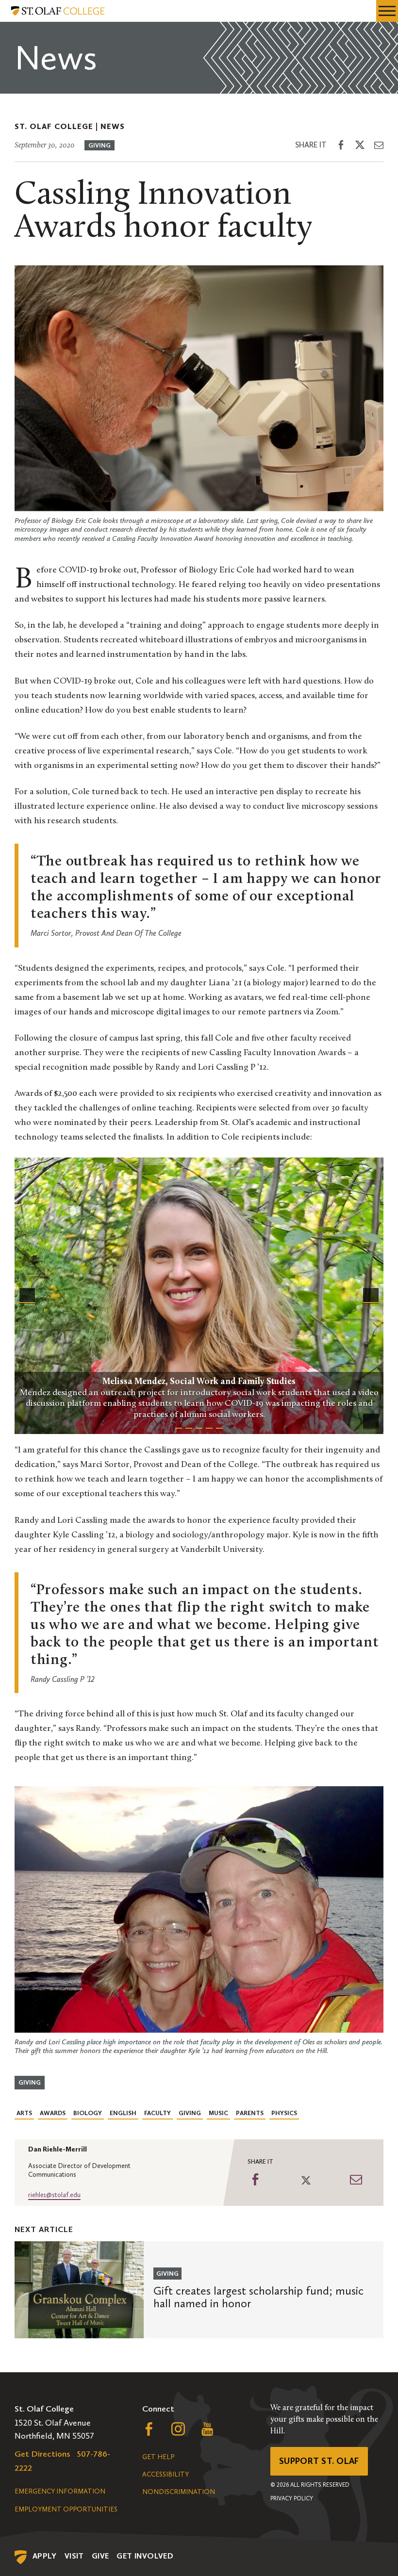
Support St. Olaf (319, 2461)
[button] (27, 1296)
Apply (45, 2556)
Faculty (158, 2113)
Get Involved (145, 2556)
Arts (24, 2113)
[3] (199, 1426)
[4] (209, 1426)
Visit (74, 2556)
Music (218, 2113)
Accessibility (166, 2474)
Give (100, 2556)
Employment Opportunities (66, 2509)
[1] (179, 1426)
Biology (88, 2113)
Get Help (158, 2457)
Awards (53, 2113)
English (123, 2113)
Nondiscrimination (179, 2492)
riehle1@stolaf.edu (54, 2195)
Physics (284, 2113)
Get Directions (42, 2454)
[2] (189, 1426)
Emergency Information (60, 2491)
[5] (219, 1426)
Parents (250, 2113)
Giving (99, 145)
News (113, 126)
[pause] (371, 1421)
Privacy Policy (292, 2498)
